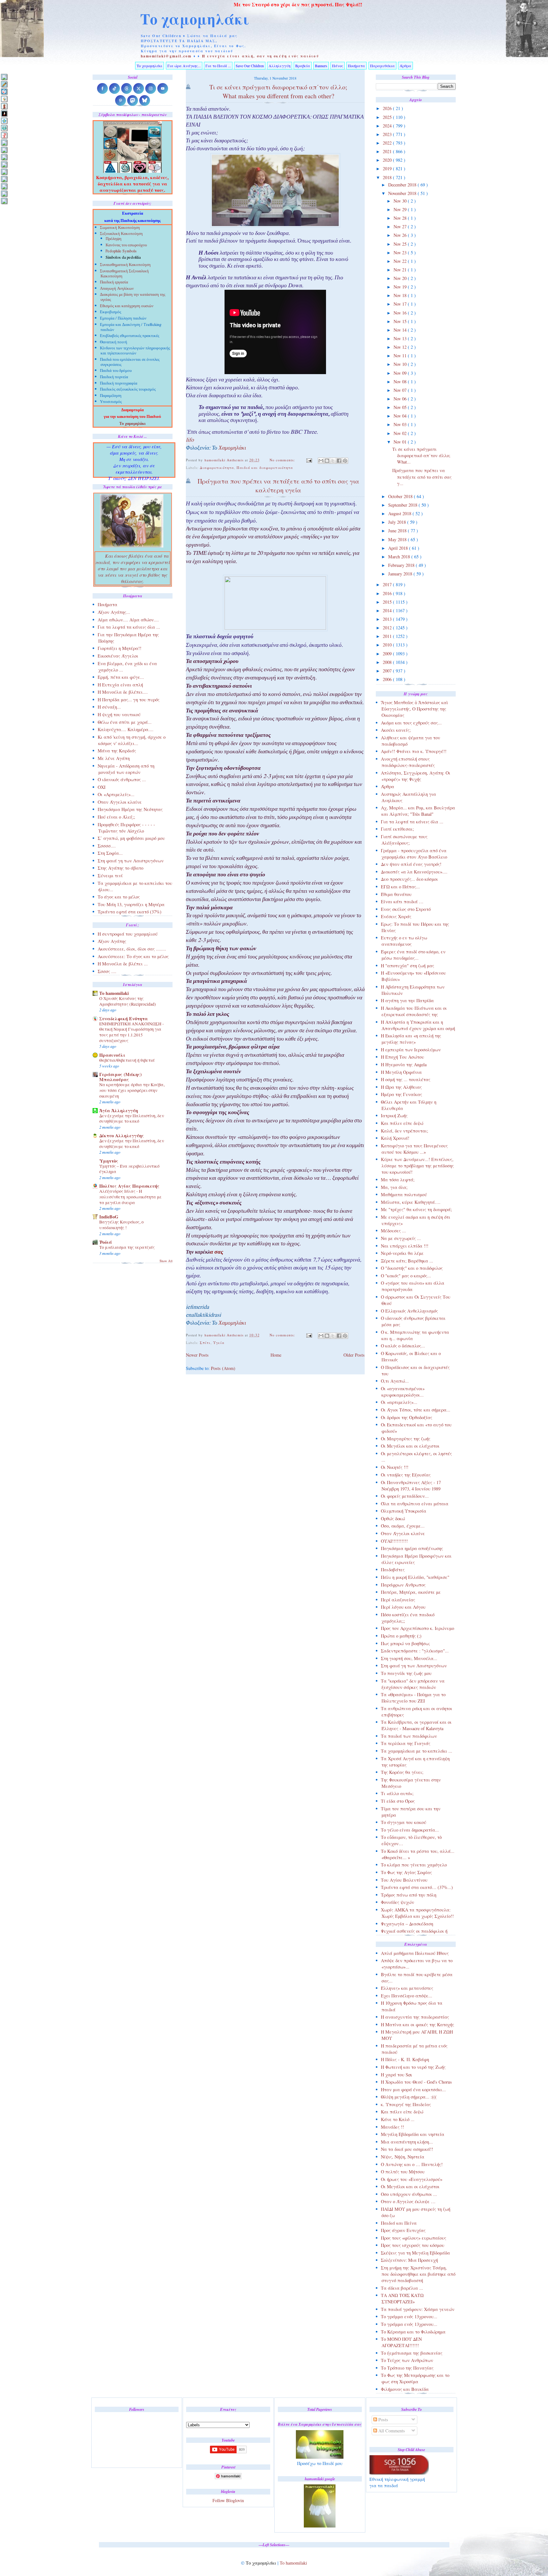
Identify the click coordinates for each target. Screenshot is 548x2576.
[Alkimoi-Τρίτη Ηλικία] (4, 99)
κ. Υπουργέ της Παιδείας (406, 2104)
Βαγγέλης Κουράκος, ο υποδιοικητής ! (121, 1225)
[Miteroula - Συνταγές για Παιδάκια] (4, 150)
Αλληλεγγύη (280, 66)
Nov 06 (401, 399)
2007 (388, 671)
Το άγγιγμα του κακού (404, 1822)
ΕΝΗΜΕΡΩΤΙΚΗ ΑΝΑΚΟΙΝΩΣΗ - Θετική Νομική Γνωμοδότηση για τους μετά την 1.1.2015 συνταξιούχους (132, 1032)
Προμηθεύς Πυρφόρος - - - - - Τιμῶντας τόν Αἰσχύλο (126, 828)
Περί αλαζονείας (398, 1600)
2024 (388, 126)
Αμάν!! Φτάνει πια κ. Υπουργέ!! (414, 751)
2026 (388, 108)
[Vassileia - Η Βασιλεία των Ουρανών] (4, 201)
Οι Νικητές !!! (395, 1467)
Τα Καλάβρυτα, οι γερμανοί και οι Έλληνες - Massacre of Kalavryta (416, 1725)
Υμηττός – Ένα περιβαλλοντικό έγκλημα (129, 1169)
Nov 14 (401, 330)
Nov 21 (401, 270)
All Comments (391, 2431)
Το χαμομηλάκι (195, 19)
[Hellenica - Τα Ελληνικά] (4, 128)
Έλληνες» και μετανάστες (407, 1988)
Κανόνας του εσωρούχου (126, 246)
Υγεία (219, 1343)
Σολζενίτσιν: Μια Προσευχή (409, 2260)
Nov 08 (401, 382)
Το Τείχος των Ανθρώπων (407, 2360)
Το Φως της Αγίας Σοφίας (406, 1872)
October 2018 (401, 496)
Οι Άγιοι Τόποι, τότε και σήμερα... (416, 1410)
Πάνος (338, 66)
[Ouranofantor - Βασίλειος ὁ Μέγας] (4, 157)
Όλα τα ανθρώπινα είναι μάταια (415, 1504)
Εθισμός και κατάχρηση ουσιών (127, 306)
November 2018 (403, 193)
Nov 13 (401, 338)
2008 (388, 662)
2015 (388, 602)
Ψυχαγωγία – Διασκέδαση (407, 1924)
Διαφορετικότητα (217, 467)
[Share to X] (333, 461)
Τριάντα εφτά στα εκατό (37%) (130, 912)
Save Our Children (250, 66)
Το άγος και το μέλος (119, 897)
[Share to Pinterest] (345, 461)
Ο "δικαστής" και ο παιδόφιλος (412, 1268)
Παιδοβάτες (393, 1570)
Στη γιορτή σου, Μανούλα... (409, 1658)
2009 (388, 654)
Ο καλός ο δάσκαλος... (403, 1346)
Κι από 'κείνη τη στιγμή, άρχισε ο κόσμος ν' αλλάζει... (132, 740)
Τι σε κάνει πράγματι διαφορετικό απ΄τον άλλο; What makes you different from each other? (278, 91)
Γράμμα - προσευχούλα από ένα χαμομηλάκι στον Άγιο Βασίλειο (414, 854)
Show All (166, 1261)
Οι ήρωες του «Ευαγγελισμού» (412, 2179)
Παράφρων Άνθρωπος (403, 1585)
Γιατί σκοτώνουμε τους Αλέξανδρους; (404, 840)
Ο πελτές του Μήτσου (403, 2172)
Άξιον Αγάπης (112, 941)
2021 (388, 151)
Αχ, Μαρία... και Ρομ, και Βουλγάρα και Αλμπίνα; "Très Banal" (418, 811)
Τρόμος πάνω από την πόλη (409, 1895)
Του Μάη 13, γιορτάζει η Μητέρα (131, 904)
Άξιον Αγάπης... (114, 612)
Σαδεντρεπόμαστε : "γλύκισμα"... (415, 1651)
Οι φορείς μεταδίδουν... (405, 1496)
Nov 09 (401, 373)
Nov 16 (401, 313)
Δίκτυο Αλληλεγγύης (122, 1136)
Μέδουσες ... (393, 1231)
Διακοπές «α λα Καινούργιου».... (414, 872)
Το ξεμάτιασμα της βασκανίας (412, 2353)
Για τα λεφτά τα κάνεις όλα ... (412, 822)
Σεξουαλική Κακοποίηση (121, 234)
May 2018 (398, 539)
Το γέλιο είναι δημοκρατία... (410, 1830)
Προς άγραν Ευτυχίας (403, 2230)
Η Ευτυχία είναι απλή (120, 685)
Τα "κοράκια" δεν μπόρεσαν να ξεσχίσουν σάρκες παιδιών (413, 1684)
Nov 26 (401, 235)
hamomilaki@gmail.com (166, 56)
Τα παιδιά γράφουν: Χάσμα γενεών (418, 2309)
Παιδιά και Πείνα (399, 2223)
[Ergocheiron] (4, 121)
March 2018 (400, 557)
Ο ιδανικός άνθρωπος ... (122, 779)
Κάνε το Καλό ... (398, 2119)
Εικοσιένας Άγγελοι (118, 656)
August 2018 (400, 513)
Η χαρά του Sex (396, 2075)
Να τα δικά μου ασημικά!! (407, 2149)
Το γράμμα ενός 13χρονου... (409, 2316)
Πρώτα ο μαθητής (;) (401, 1636)
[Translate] (4, 91)
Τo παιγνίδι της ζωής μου (406, 1673)
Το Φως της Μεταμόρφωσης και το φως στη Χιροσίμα (415, 2378)
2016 (388, 593)
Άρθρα (405, 66)
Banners (321, 66)
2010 (388, 645)
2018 (388, 177)
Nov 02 (401, 433)
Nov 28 (401, 218)
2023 (388, 134)
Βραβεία (303, 66)
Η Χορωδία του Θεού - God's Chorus (416, 2082)
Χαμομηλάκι (232, 449)
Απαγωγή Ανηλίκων (117, 289)
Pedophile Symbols (121, 252)
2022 (388, 143)
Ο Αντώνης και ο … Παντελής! (412, 2164)
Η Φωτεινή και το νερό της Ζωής (413, 2067)
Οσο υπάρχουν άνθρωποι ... (409, 2194)
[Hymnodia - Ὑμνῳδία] (4, 135)
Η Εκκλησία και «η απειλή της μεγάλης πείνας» (411, 1039)
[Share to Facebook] (339, 461)
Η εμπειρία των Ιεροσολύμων (411, 1050)
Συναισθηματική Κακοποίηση (125, 265)
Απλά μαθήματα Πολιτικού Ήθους (415, 1953)
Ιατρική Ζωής (394, 1116)
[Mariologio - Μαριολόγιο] (4, 143)
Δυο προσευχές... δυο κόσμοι (409, 879)
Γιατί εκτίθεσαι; (397, 829)
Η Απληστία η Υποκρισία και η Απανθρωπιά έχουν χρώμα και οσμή (418, 1025)
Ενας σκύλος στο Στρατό (406, 909)
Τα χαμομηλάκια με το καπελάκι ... (417, 1751)
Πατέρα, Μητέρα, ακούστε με (411, 1592)
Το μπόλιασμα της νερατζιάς (127, 1247)
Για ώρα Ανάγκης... (184, 66)
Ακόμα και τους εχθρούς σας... (411, 723)
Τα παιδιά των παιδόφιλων (409, 1736)
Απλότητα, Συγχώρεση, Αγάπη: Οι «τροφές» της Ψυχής (416, 776)
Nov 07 (401, 390)
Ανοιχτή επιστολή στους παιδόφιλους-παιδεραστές (408, 762)
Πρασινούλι (112, 1055)
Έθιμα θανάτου (396, 894)
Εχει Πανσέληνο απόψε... (407, 1996)
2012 (388, 628)
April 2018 (399, 548)
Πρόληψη (114, 239)
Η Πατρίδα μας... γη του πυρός (129, 700)
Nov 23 (401, 253)
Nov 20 (401, 278)
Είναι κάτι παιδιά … (402, 902)
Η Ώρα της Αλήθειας (401, 1087)
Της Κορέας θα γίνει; (402, 1772)
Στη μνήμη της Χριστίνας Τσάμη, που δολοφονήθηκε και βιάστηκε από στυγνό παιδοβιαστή (418, 2274)
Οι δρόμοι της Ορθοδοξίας (407, 1417)
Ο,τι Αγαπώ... (395, 1381)
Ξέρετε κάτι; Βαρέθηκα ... (407, 1261)
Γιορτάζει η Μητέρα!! (120, 648)
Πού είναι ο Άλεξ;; (116, 817)
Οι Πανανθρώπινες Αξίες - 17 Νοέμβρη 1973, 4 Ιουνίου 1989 (411, 1486)
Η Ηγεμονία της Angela (404, 1064)
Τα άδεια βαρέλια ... (402, 2288)
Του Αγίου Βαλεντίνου (404, 1880)
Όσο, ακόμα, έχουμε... (403, 1526)
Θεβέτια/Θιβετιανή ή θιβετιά (127, 1060)
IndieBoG (109, 1217)
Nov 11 (401, 356)
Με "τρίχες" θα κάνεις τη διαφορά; (416, 1209)
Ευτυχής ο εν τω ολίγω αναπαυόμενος (404, 941)
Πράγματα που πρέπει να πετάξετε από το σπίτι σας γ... (422, 477)
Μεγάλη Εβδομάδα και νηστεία (413, 2134)
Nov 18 (401, 295)
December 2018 (403, 185)
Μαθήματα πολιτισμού (404, 1194)
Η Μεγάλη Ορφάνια (401, 1072)
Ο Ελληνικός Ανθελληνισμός (409, 1311)
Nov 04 (401, 416)
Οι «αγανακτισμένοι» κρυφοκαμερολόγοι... (403, 1392)
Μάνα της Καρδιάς (117, 751)
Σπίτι (205, 1343)
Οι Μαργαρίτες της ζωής (406, 1439)
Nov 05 (401, 407)
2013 (388, 619)
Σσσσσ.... (107, 846)
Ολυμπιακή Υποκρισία (404, 1511)
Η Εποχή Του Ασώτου (402, 1057)
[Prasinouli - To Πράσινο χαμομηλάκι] (4, 186)
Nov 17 (401, 304)
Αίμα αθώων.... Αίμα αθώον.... (128, 620)
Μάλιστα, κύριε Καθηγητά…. (411, 1202)
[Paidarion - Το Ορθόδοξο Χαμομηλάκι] (4, 172)
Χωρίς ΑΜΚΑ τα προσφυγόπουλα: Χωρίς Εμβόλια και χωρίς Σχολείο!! (417, 1913)
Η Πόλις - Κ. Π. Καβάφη (405, 2059)
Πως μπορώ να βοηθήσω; (405, 1643)
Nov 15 (401, 321)
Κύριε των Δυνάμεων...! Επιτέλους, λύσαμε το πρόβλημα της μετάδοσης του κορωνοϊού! (417, 1166)
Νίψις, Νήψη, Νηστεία (403, 2157)
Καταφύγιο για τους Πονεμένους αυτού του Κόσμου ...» (414, 1149)
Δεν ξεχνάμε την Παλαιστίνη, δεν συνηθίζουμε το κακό (132, 1119)
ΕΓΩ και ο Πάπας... (400, 887)
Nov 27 (401, 227)
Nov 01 (401, 442)
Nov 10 (401, 364)
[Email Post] (309, 460)
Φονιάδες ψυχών (398, 1902)
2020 (388, 160)
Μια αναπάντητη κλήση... (407, 2142)
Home (276, 1355)
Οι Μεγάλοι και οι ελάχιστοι (410, 1446)
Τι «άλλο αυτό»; (397, 1793)
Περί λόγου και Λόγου (403, 1607)
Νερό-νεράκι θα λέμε (402, 1253)
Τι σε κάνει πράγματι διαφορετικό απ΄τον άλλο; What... (421, 455)
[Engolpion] (4, 113)
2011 (388, 636)
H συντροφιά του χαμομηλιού (128, 934)
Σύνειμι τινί (110, 876)
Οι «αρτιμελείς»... (399, 1402)
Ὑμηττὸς (109, 1161)
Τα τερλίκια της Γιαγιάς (406, 1743)
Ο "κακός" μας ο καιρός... (406, 1276)
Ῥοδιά (106, 1242)
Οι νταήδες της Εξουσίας (406, 1475)
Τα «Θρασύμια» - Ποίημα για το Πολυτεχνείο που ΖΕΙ (413, 1698)
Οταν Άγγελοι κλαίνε (403, 1533)
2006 (388, 679)
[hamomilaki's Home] (4, 77)
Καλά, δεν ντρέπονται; (404, 1131)
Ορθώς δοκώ (393, 1518)
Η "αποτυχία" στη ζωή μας (408, 966)
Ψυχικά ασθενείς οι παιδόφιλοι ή (414, 1931)
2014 (388, 610)
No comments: (283, 460)
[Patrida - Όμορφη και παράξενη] (4, 179)
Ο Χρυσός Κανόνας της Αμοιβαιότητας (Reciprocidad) (128, 1001)
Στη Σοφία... (110, 853)
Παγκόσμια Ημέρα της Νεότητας (130, 809)
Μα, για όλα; (394, 1187)
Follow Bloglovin (228, 2500)
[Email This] (321, 461)
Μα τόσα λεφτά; (398, 1180)
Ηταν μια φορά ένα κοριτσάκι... (413, 2089)
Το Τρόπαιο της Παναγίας (407, 2368)
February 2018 (402, 565)
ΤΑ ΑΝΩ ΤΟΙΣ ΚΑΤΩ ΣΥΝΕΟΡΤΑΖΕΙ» (402, 2298)
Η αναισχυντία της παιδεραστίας (415, 2017)
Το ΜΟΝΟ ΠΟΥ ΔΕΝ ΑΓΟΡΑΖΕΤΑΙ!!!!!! (401, 2342)
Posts (383, 2420)
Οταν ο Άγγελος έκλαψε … (408, 2201)
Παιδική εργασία (114, 283)
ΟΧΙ (102, 787)
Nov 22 (401, 261)
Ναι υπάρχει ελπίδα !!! (405, 1246)
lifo (190, 441)
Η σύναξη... (109, 707)
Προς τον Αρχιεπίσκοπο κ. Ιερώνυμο (418, 1628)
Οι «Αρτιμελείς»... (116, 794)
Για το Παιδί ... (218, 66)
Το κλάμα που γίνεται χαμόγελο (414, 1865)
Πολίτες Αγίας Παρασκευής (129, 1186)
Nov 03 (401, 424)
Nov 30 (401, 201)
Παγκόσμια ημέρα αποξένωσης (412, 1548)
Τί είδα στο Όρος (398, 1801)
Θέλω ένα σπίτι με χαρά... (125, 722)
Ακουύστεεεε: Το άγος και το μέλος (133, 956)
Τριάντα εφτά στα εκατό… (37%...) (417, 1887)
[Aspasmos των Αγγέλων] (4, 106)
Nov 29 (401, 209)
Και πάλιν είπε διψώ (402, 1123)
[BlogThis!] (327, 461)
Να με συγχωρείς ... (401, 1238)
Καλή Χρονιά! (395, 1138)
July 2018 (398, 522)
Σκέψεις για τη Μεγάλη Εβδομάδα (415, 2253)
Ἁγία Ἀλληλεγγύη (119, 1110)
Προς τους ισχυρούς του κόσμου (413, 2245)
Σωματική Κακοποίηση (120, 228)
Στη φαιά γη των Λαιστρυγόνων (414, 1666)
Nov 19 (401, 287)
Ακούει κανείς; (396, 730)
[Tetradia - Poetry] (4, 194)
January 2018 (401, 574)
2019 (388, 169)
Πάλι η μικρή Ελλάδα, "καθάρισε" (415, 1577)
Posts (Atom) (223, 1368)
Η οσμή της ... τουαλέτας (406, 1079)
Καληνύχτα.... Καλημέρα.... (126, 729)
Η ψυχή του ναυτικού (119, 714)
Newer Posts (197, 1355)
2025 (388, 117)
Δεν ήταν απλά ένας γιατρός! (411, 864)
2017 (388, 584)
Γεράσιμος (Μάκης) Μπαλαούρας (121, 1077)
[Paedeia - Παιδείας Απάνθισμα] (4, 164)
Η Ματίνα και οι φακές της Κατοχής (418, 2024)
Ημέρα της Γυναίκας (401, 1094)
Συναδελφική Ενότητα (124, 1019)
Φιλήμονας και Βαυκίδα (405, 2389)
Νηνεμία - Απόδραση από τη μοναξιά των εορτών (126, 769)
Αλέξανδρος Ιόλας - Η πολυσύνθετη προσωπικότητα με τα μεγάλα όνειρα (130, 1197)
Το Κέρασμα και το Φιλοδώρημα (413, 2332)
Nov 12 (401, 347)
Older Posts (354, 1355)
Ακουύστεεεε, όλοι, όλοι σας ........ (132, 949)
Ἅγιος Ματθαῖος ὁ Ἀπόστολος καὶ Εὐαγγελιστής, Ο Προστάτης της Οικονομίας (414, 709)
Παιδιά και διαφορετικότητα (265, 467)
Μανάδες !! (392, 2127)
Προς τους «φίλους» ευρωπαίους (414, 2238)
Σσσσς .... (107, 971)
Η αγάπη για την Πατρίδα (407, 1000)
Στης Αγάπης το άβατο (121, 868)
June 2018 (398, 531)
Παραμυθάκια (382, 66)
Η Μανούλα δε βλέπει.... (123, 692)
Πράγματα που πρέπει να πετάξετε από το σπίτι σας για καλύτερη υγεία (278, 486)
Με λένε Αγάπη (114, 758)
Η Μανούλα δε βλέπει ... (123, 964)
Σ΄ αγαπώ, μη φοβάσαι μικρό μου (131, 838)
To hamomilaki (114, 993)
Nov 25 (401, 244)
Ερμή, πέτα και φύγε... (121, 677)
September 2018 (403, 505)
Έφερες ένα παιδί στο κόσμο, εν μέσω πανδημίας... (413, 955)
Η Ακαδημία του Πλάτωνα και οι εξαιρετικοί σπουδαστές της (414, 1011)
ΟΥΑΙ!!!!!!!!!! (394, 1541)
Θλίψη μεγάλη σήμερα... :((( (409, 2097)
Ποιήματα (356, 66)
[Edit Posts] (4, 84)
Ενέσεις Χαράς (396, 916)
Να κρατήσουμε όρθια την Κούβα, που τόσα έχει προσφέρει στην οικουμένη (132, 1090)
